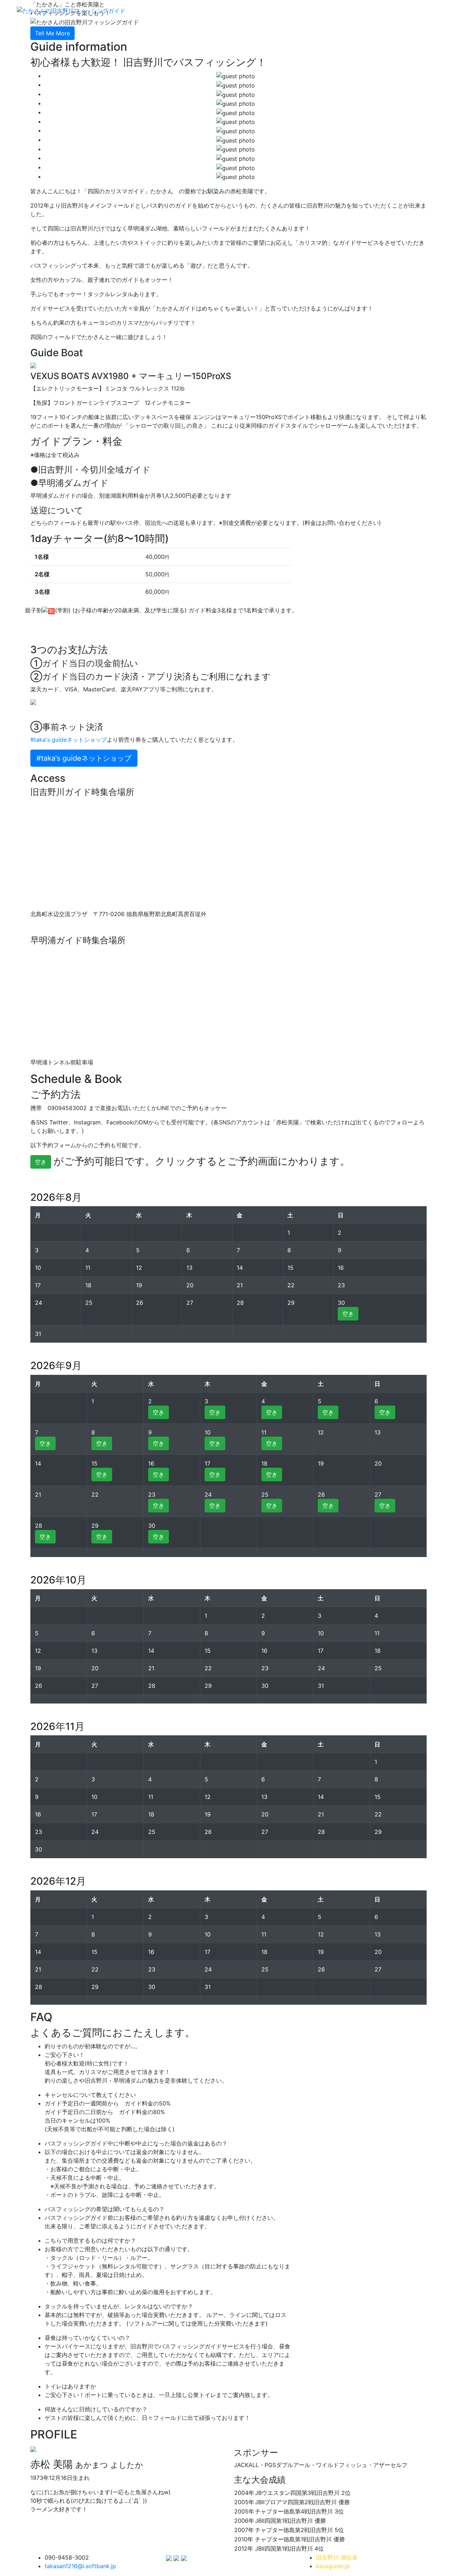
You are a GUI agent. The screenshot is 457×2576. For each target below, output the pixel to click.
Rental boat (390, 10)
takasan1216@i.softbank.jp (80, 2566)
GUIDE (303, 10)
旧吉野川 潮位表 (337, 2557)
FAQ (360, 10)
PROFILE (426, 10)
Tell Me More (52, 33)
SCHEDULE (333, 10)
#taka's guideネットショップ (69, 740)
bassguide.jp (333, 2566)
